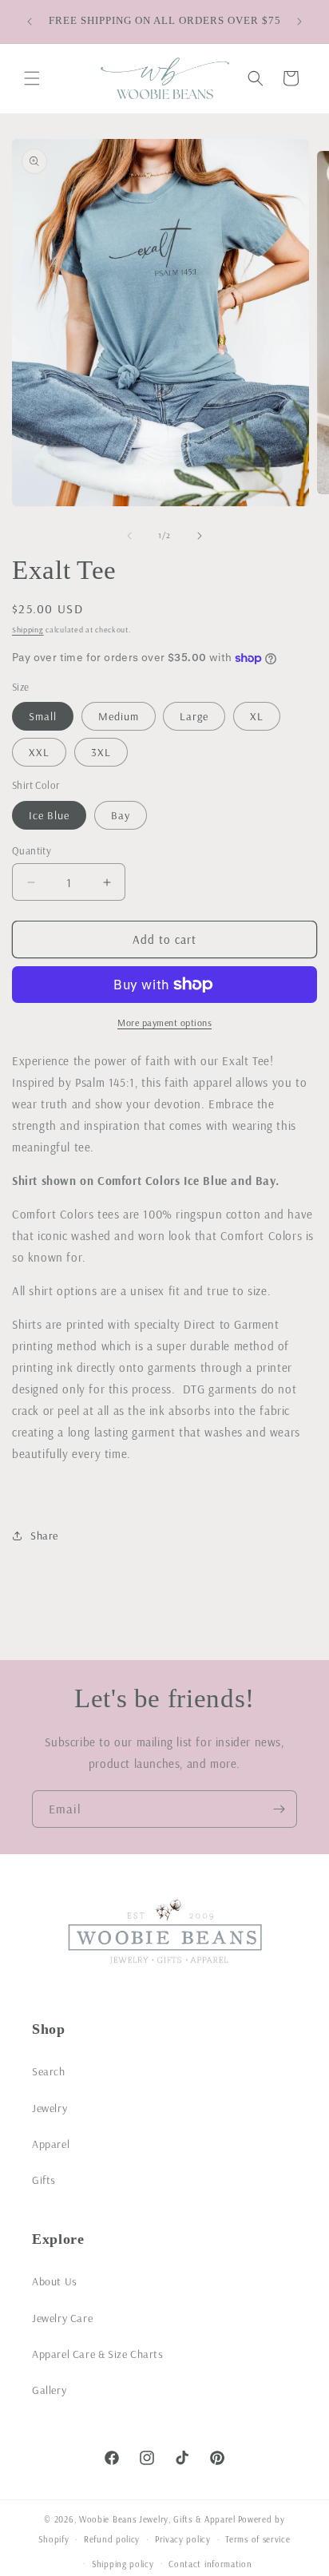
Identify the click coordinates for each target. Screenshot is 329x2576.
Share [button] (44, 1536)
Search (49, 2071)
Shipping (28, 630)
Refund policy (112, 2539)
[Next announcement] (299, 22)
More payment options (164, 1022)
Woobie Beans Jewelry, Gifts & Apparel (157, 2519)
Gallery (49, 2390)
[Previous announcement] (30, 22)
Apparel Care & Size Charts (98, 2354)
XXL (39, 752)
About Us (55, 2281)
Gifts (44, 2180)
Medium (119, 716)
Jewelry (50, 2108)
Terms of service (258, 2539)
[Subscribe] (279, 1809)
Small (43, 716)
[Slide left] (129, 536)
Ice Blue (49, 815)
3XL (101, 752)
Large (194, 716)
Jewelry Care (62, 2318)
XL (257, 716)
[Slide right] (200, 536)
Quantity (32, 850)
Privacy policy (183, 2539)
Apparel (51, 2144)
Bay (121, 815)
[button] (32, 78)
